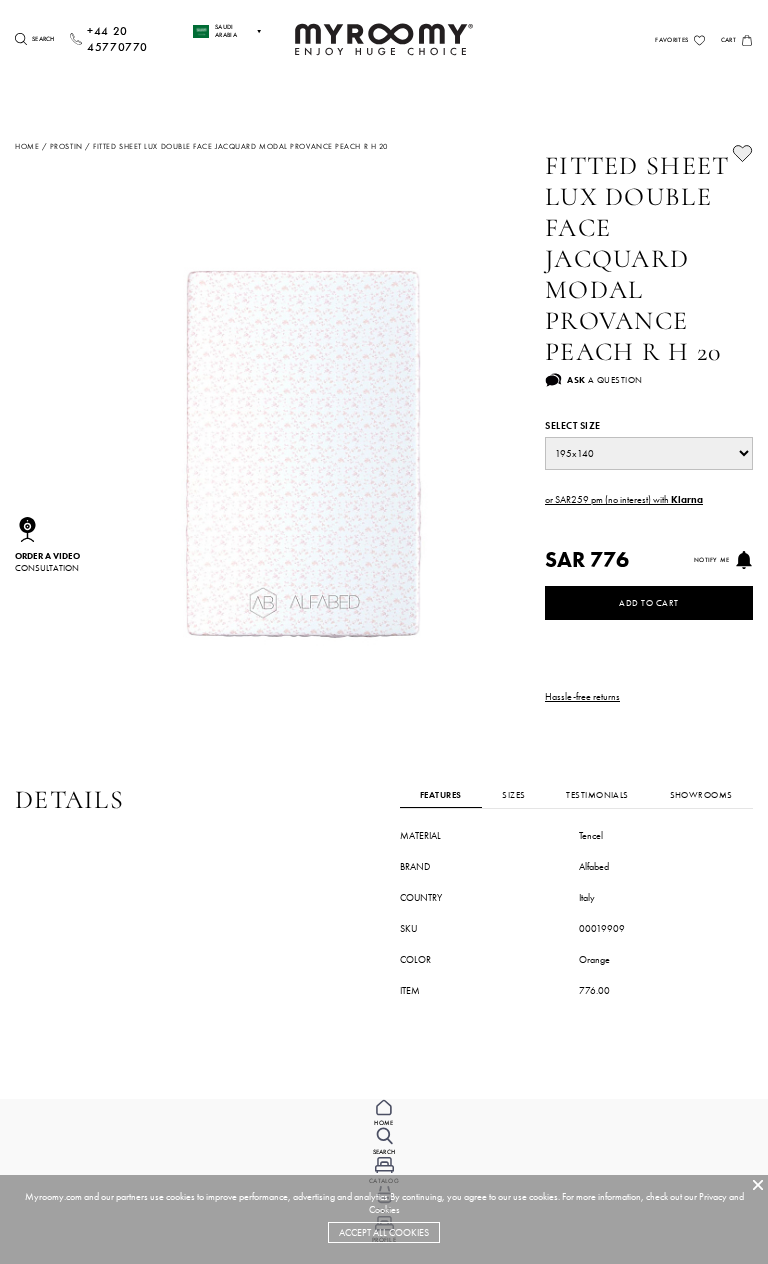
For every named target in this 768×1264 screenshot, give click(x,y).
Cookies (384, 1209)
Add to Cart (648, 603)
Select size (573, 425)
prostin (66, 146)
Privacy (713, 1196)
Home (27, 146)
